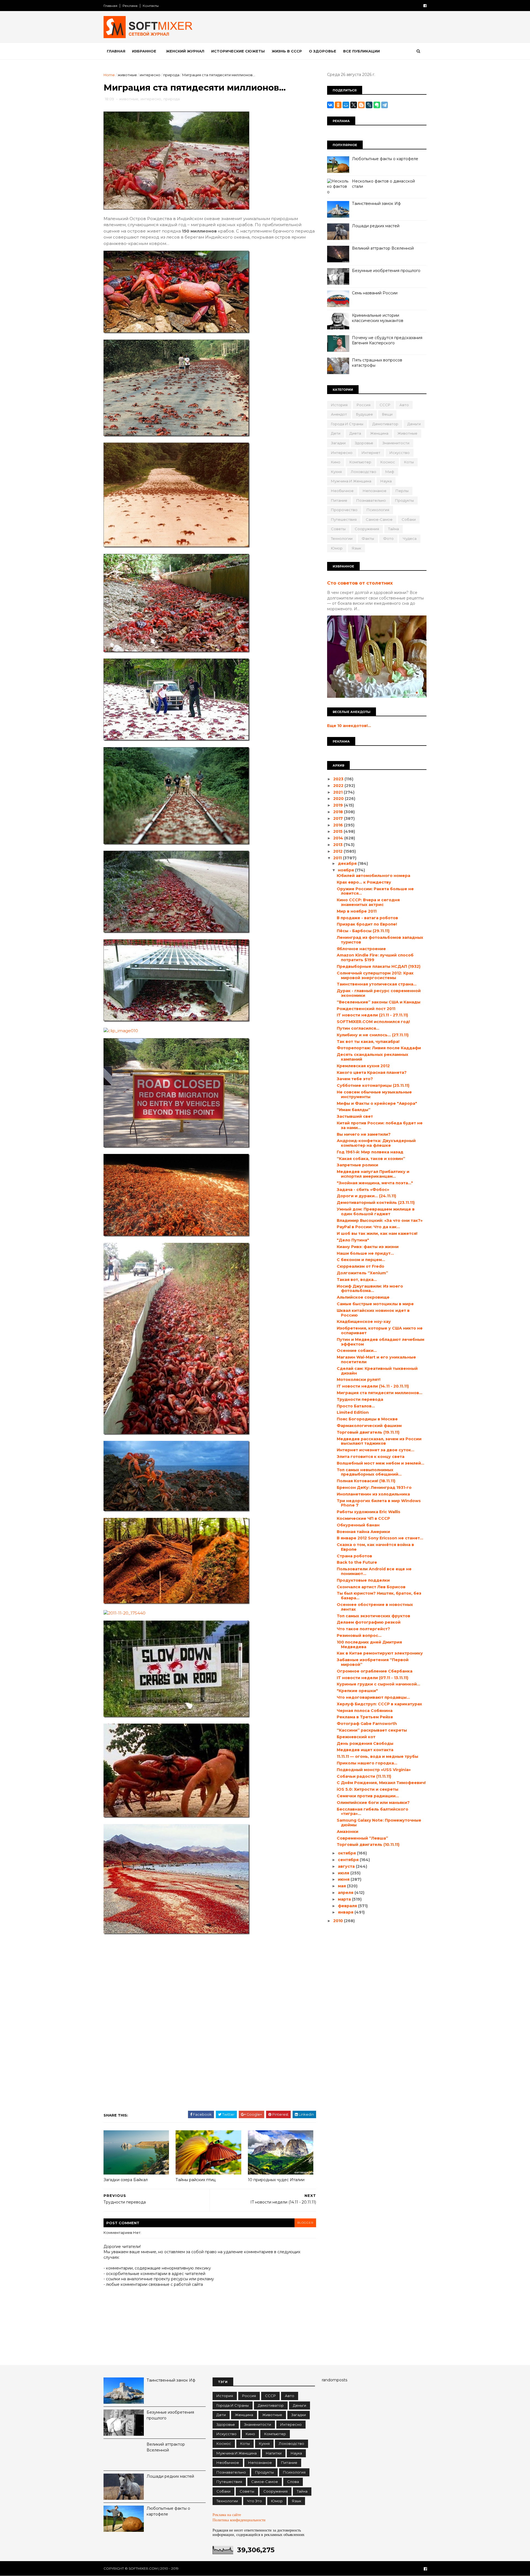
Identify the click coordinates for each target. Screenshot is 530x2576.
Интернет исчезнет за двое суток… (376, 1450)
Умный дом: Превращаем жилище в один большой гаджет (376, 1212)
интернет (371, 453)
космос (388, 462)
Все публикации (361, 51)
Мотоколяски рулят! (359, 1380)
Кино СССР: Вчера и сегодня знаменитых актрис (368, 902)
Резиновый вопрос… (359, 1636)
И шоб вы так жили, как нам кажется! (377, 1233)
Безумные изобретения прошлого (386, 271)
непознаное (375, 491)
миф (390, 472)
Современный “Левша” (362, 1838)
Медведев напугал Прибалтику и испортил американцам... (373, 1174)
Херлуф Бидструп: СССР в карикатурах (379, 1704)
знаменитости (396, 443)
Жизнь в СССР (287, 51)
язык (356, 548)
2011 (338, 858)
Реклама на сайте (227, 2515)
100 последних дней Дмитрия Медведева (369, 1644)
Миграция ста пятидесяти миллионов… (380, 1393)
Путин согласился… (358, 1028)
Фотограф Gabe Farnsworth (367, 1724)
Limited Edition (353, 1412)
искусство (400, 453)
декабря (348, 863)
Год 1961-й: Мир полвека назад (370, 1152)
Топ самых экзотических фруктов (373, 1616)
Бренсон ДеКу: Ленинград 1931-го (374, 1488)
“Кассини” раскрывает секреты (372, 1730)
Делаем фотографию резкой (369, 1622)
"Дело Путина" (353, 1240)
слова (293, 2482)
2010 (339, 1921)
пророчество (344, 510)
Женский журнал (185, 51)
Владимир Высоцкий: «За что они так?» (380, 1220)
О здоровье (323, 51)
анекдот (339, 414)
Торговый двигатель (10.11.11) (368, 1845)
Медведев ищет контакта (365, 1750)
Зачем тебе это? (355, 1079)
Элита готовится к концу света (371, 1457)
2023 (339, 779)
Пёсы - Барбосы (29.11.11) (363, 931)
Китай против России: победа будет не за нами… (380, 1125)
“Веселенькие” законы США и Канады (379, 1002)
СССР (385, 405)
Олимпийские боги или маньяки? (373, 1803)
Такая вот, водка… (357, 1280)
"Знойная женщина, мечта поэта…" (375, 1183)
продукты (404, 500)
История (339, 405)
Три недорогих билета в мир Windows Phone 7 (379, 1503)
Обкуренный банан (358, 1525)
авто (404, 405)
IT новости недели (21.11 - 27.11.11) (372, 1015)
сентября (349, 1860)
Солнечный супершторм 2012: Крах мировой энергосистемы (375, 975)
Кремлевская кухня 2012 (363, 1066)
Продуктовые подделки (363, 1580)
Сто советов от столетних (360, 583)
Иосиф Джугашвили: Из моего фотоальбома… (370, 1289)
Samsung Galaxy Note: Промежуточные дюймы (379, 1823)
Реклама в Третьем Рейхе (365, 1717)
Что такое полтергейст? (363, 1629)
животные (127, 75)
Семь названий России (375, 293)
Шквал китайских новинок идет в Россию (373, 1313)
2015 (338, 831)
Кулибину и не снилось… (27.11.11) (373, 1035)
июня (344, 1879)
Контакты (151, 6)
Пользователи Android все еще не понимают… (374, 1571)
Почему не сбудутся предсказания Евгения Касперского (387, 340)
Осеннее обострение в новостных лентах (375, 1607)
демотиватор (385, 424)
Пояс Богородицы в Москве (367, 1419)
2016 (339, 825)
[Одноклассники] (338, 105)
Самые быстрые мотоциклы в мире (375, 1304)
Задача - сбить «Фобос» (363, 1190)
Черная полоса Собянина (365, 1711)
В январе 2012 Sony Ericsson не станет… (380, 1538)
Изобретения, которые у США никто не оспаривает (380, 1331)
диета (355, 433)
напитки (274, 2453)
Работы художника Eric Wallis (369, 1512)
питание (339, 500)
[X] (354, 105)
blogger (305, 2223)
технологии (342, 538)
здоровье (364, 443)
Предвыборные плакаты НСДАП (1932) (379, 966)
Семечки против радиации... (368, 1796)
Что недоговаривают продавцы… (373, 1697)
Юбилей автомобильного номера (373, 876)
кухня (336, 472)
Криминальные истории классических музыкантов (378, 318)
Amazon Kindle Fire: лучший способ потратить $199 (375, 957)
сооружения (367, 529)
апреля (346, 1893)
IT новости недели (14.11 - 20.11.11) (373, 1386)
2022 (339, 786)
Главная (110, 6)
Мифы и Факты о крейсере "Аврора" (377, 1103)
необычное (342, 491)
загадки (338, 443)
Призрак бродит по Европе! (367, 924)
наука (386, 481)
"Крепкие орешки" (357, 1691)
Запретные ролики (357, 1165)
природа (171, 75)
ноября (346, 870)
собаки (409, 519)
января (346, 1912)
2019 (339, 805)
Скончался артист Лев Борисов (371, 1587)
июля (344, 1873)
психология (378, 510)
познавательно (371, 500)
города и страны (347, 424)
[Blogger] (361, 105)
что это (255, 2501)
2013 (338, 845)
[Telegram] (385, 105)
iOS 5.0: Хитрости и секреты (368, 1789)
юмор (337, 548)
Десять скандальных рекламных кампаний (373, 1057)
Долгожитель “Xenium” (362, 1273)
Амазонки (348, 1832)
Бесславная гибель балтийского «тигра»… (373, 1812)
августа (347, 1866)
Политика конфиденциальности (239, 2520)
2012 (338, 851)
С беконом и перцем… (361, 1260)
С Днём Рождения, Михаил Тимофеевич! (381, 1783)
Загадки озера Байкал (126, 2180)
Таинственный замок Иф (376, 204)
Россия (364, 405)
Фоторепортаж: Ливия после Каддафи (379, 1048)
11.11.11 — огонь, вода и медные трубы (377, 1756)
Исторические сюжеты (238, 51)
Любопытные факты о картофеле (385, 159)
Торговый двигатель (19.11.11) (368, 1432)
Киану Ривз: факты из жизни (368, 1247)
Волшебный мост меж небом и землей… (381, 1463)
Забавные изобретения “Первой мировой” (373, 1662)
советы (338, 529)
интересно (150, 75)
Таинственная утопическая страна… (377, 984)
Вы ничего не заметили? (364, 1134)
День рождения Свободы (365, 1743)
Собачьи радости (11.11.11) (364, 1776)
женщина (379, 433)
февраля (348, 1906)
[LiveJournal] (369, 105)
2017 (339, 818)
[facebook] (425, 6)
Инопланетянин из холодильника (373, 1494)
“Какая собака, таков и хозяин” (371, 1159)
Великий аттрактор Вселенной (383, 248)
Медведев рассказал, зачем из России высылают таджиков (379, 1441)
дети (336, 433)
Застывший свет (355, 1116)
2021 (338, 792)
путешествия (344, 519)
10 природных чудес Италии (276, 2180)
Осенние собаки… (357, 1351)
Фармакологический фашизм (369, 1426)
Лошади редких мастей (376, 226)
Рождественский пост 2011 (366, 1009)
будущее (365, 414)
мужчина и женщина (351, 481)
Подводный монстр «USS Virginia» (374, 1770)
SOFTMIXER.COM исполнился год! (373, 1022)
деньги (414, 424)
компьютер (360, 462)
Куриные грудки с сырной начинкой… (378, 1684)
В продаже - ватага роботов (367, 918)
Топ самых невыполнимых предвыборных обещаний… (369, 1472)
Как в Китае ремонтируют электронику (380, 1653)
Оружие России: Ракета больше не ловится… (375, 891)
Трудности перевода (360, 1399)
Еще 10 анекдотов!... (349, 726)
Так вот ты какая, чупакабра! (368, 1042)
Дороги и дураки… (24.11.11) (366, 1196)
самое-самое (379, 519)
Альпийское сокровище (363, 1297)
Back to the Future (357, 1562)
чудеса (410, 538)
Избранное (144, 51)
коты (409, 462)
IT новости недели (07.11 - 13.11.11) (373, 1678)
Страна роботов (354, 1556)
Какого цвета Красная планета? (372, 1072)
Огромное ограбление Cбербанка (375, 1671)
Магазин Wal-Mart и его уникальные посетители (376, 1360)
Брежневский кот (356, 1737)
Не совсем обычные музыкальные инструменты (374, 1094)
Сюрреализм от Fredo (361, 1266)
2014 (339, 838)
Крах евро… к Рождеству (364, 882)
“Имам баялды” (354, 1110)
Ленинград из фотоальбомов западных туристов (380, 940)
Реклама (130, 6)
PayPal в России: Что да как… (368, 1227)
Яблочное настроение (361, 949)
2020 (339, 799)
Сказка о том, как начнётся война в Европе (375, 1547)
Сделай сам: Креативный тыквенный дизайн (377, 1371)
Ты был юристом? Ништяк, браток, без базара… (379, 1596)
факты (368, 538)
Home (109, 75)
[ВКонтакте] (330, 105)
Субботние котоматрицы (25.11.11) (373, 1085)
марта (345, 1899)
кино (336, 462)
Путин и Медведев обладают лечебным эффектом (381, 1342)
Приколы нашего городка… (367, 1763)
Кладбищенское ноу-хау (364, 1322)
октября (347, 1853)
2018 (339, 812)
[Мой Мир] (346, 105)
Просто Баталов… (356, 1406)
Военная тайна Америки (363, 1532)
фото (388, 538)
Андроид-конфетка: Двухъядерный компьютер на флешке (376, 1143)
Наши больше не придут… (365, 1253)
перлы (402, 491)
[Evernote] (377, 105)
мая (342, 1886)
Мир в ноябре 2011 (357, 911)
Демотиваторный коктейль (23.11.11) (376, 1203)
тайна (393, 529)
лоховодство (364, 472)
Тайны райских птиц (196, 2180)
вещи (387, 414)
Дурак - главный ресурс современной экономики (379, 993)
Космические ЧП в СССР (363, 1518)
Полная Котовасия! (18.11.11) (366, 1481)
